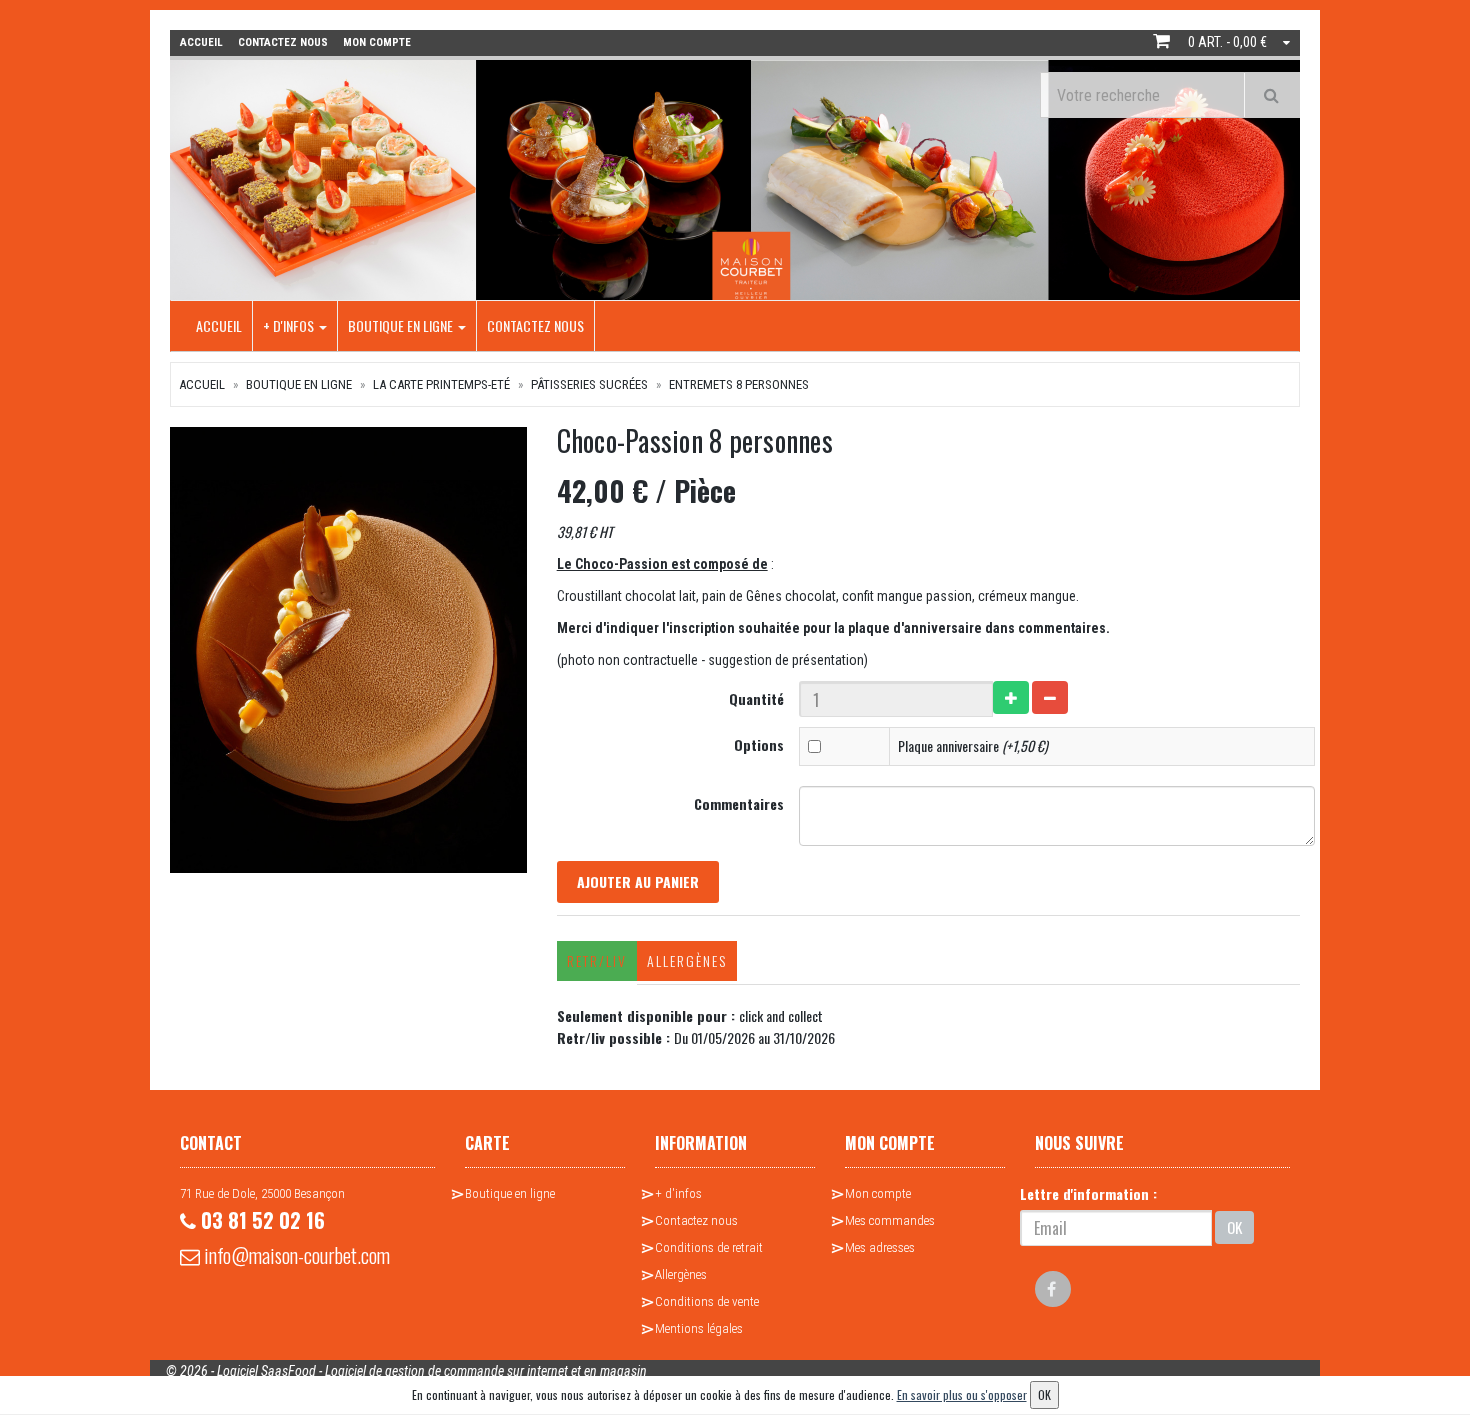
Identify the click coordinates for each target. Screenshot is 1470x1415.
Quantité (756, 698)
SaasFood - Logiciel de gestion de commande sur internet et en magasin (454, 1371)
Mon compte (878, 1193)
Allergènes (687, 960)
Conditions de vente (707, 1301)
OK (1234, 1227)
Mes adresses (880, 1247)
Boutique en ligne (402, 325)
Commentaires (739, 803)
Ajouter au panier (638, 881)
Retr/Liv (597, 960)
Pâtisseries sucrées (589, 384)
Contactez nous (535, 325)
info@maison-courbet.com (295, 1255)
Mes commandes (890, 1220)
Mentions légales (699, 1328)
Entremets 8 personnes (739, 384)
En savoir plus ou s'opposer (962, 1394)
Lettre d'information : (1088, 1193)
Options (759, 744)
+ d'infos (290, 325)
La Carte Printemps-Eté (441, 384)
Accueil (219, 325)
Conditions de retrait (709, 1247)
